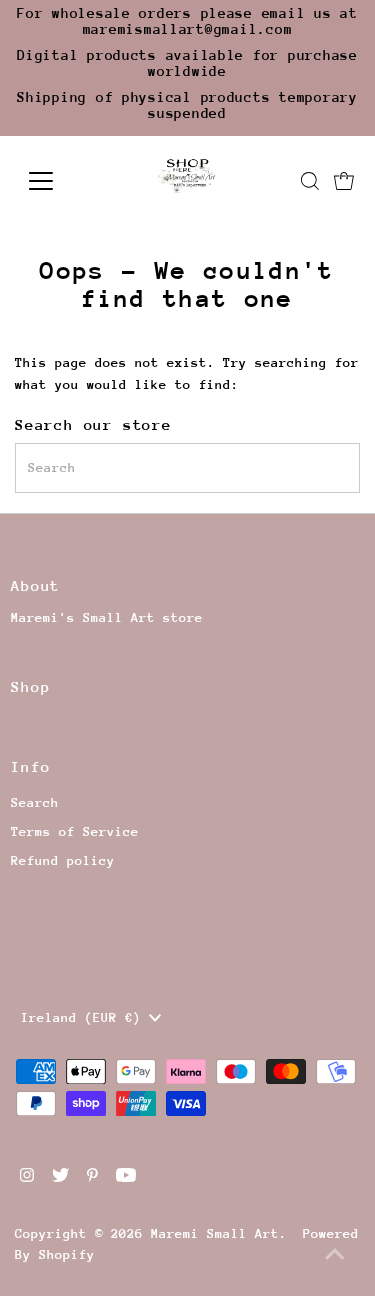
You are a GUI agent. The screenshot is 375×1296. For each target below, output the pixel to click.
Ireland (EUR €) (85, 1017)
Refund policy (63, 860)
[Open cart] (344, 181)
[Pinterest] (92, 1178)
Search (35, 802)
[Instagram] (27, 1178)
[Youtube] (126, 1178)
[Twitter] (60, 1178)
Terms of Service (75, 831)
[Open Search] (310, 181)
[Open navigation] (56, 181)
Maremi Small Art (215, 1233)
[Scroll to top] (335, 1256)
